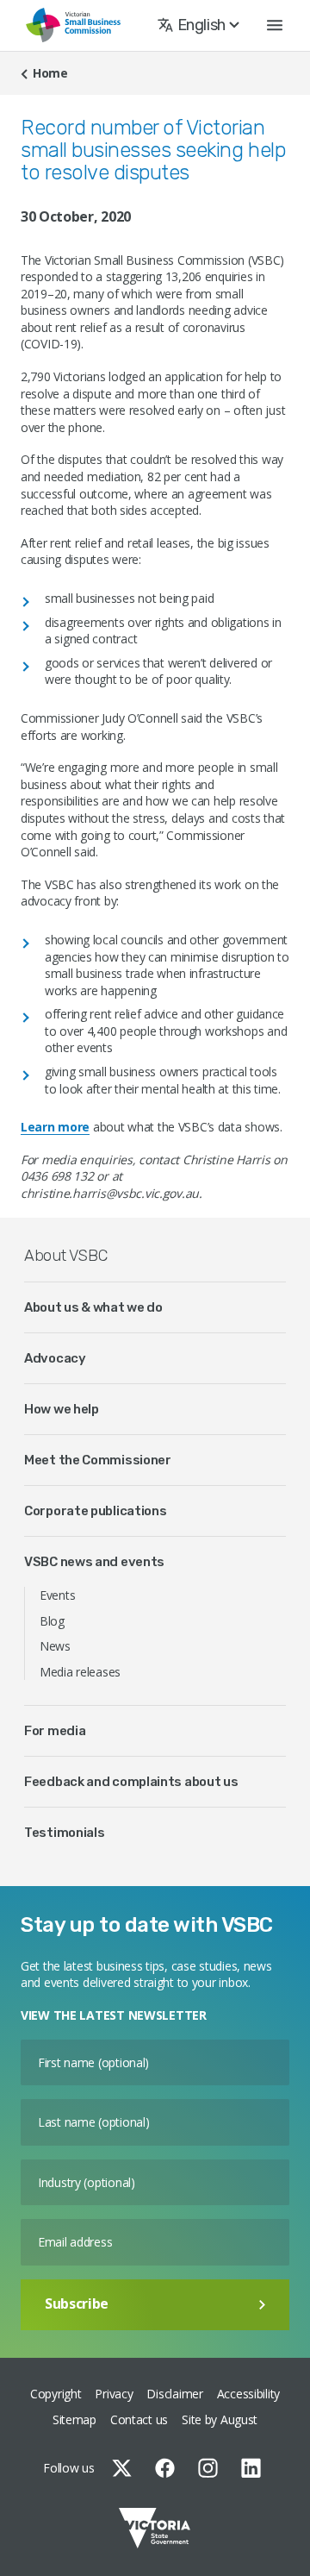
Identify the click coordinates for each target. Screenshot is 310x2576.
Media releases (80, 1672)
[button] (275, 25)
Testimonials (64, 1833)
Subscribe (77, 2303)
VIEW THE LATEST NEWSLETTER (114, 2015)
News (55, 1646)
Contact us (139, 2419)
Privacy (114, 2394)
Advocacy (55, 1358)
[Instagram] (208, 2468)
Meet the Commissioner (98, 1460)
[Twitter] (122, 2468)
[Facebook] (165, 2468)
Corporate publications (95, 1511)
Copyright (56, 2394)
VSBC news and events (94, 1562)
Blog (52, 1621)
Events (57, 1595)
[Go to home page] (73, 25)
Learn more (55, 1127)
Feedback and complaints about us (131, 1782)
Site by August (220, 2419)
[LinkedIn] (251, 2468)
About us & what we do (93, 1307)
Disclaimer (174, 2394)
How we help (62, 1409)
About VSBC (65, 1256)
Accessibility (248, 2394)
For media (55, 1731)
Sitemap (74, 2419)
